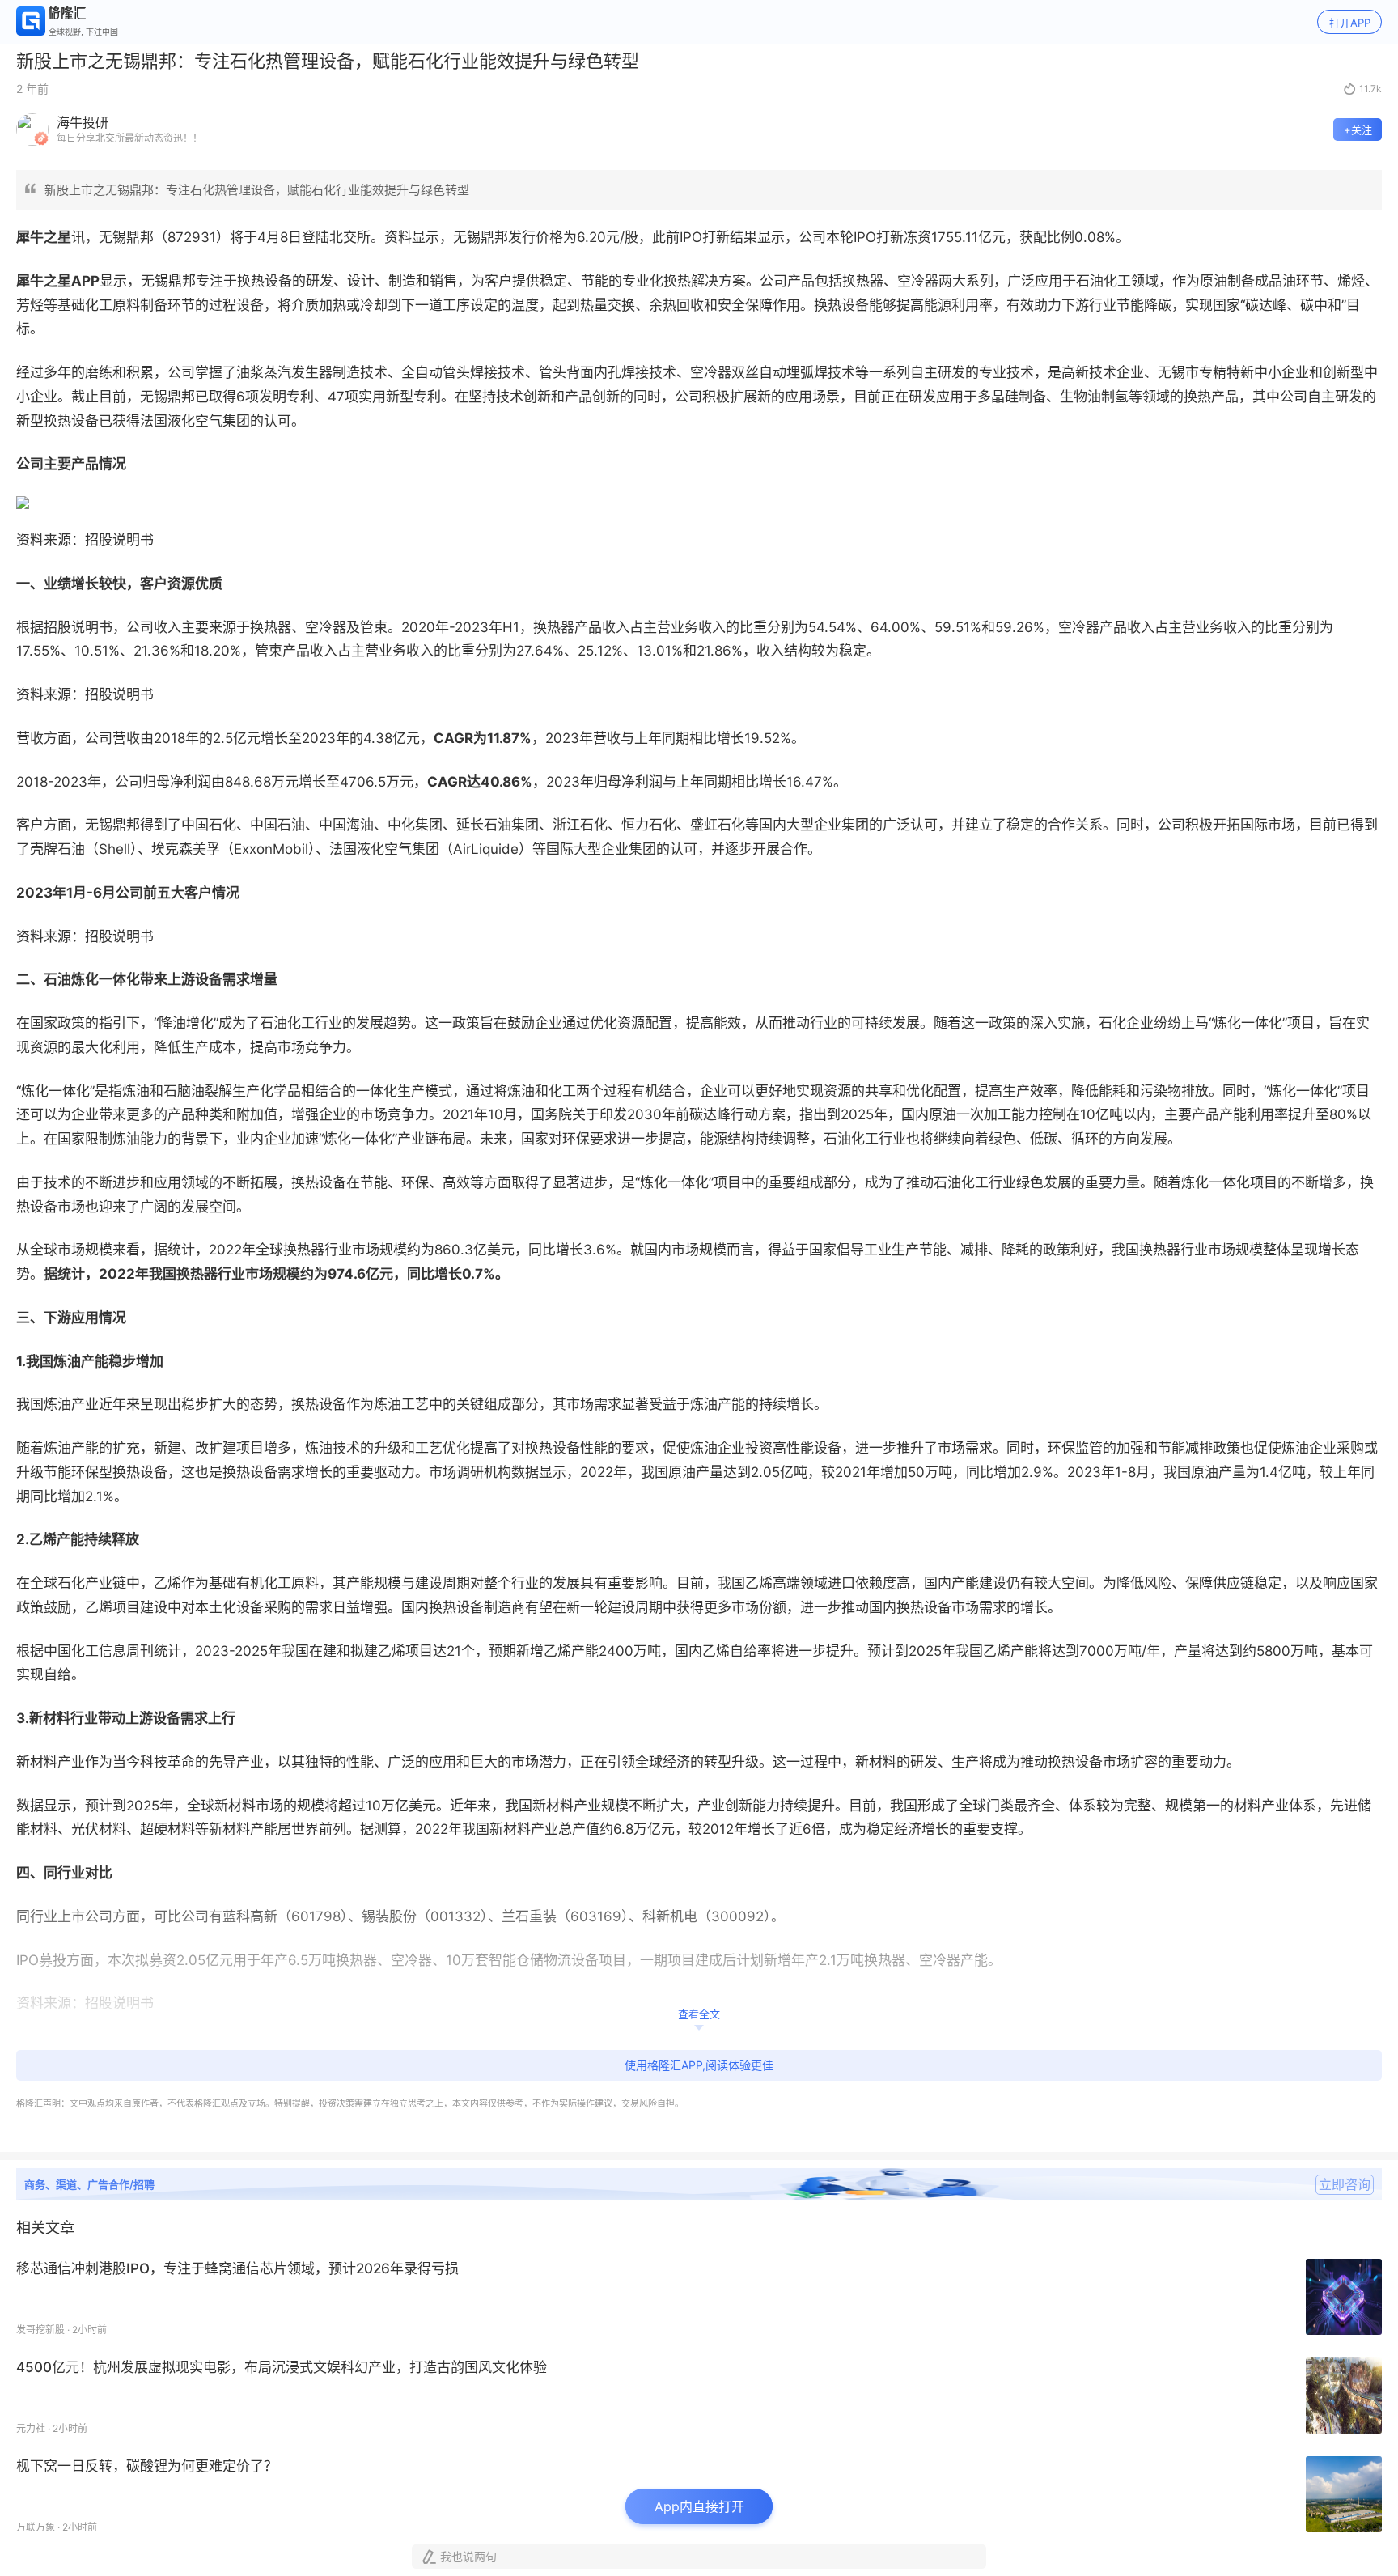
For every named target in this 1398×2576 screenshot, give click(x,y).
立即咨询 (1345, 2184)
